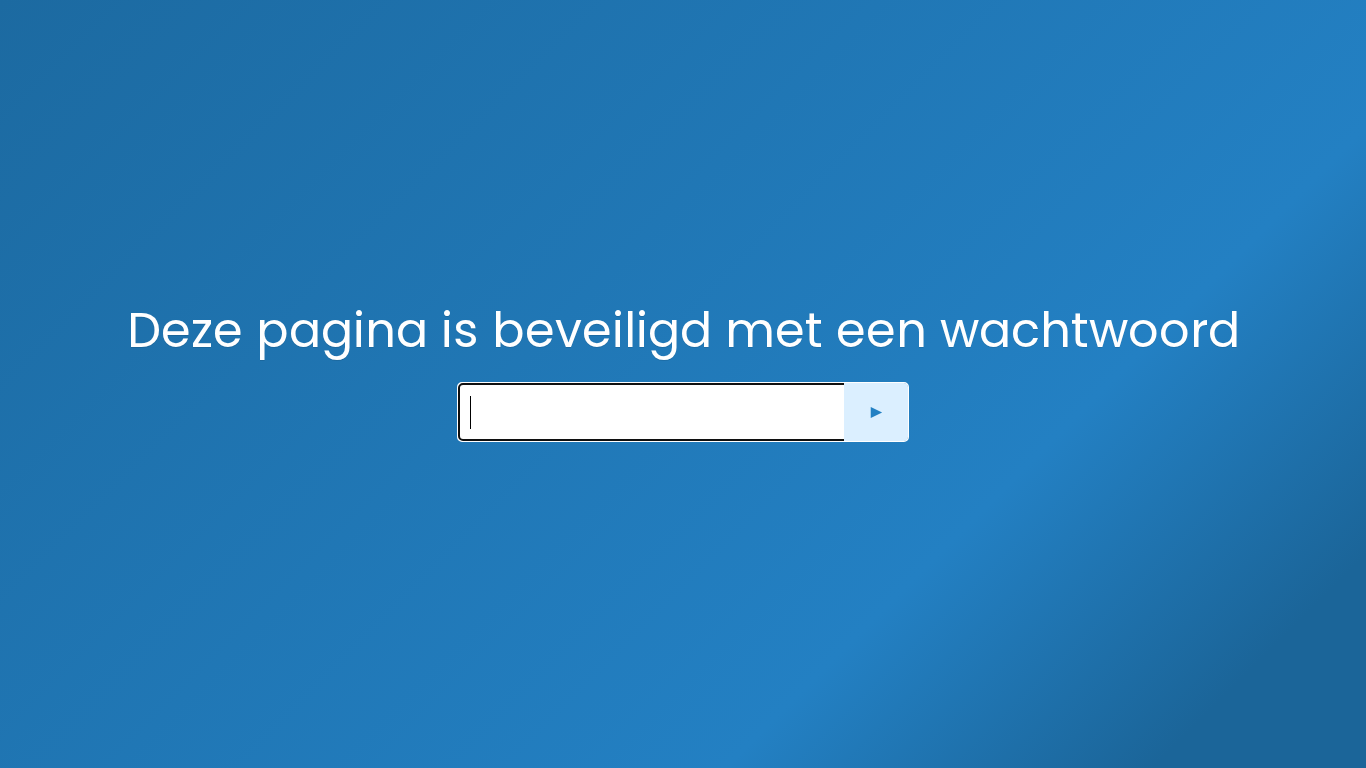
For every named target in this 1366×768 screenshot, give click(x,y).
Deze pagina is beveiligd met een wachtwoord (683, 330)
